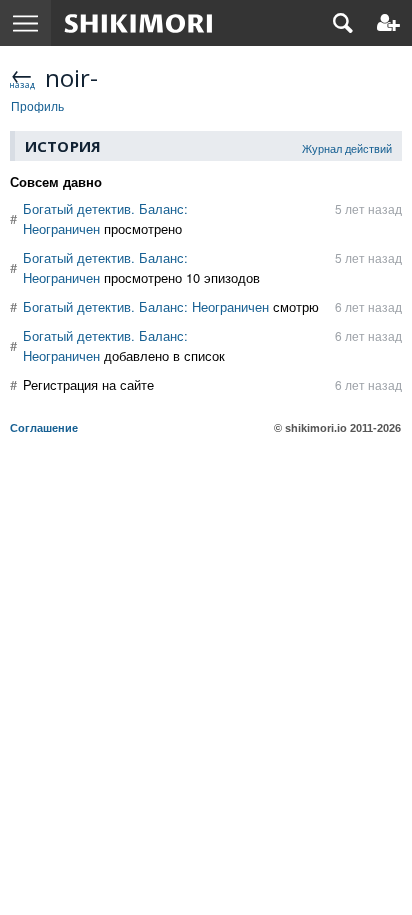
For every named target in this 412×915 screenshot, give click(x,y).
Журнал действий (347, 148)
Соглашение (44, 428)
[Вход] (388, 23)
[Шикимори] (138, 23)
